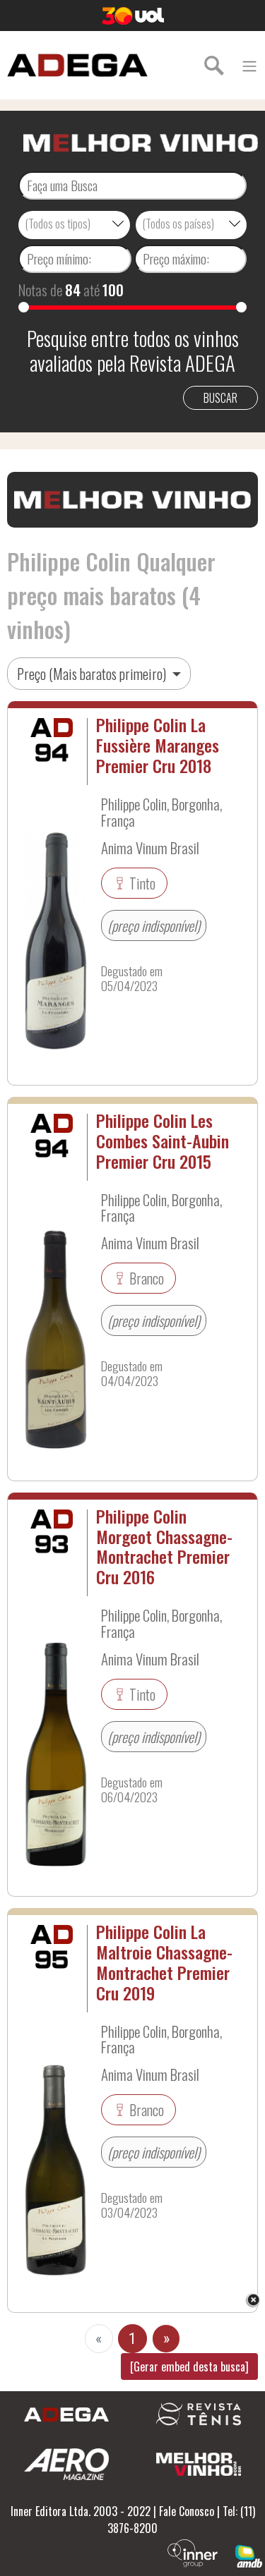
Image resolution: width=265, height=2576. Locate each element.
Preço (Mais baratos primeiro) (93, 674)
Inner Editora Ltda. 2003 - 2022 (81, 2511)
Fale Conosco (187, 2511)
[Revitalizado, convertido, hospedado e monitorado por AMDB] (249, 2555)
